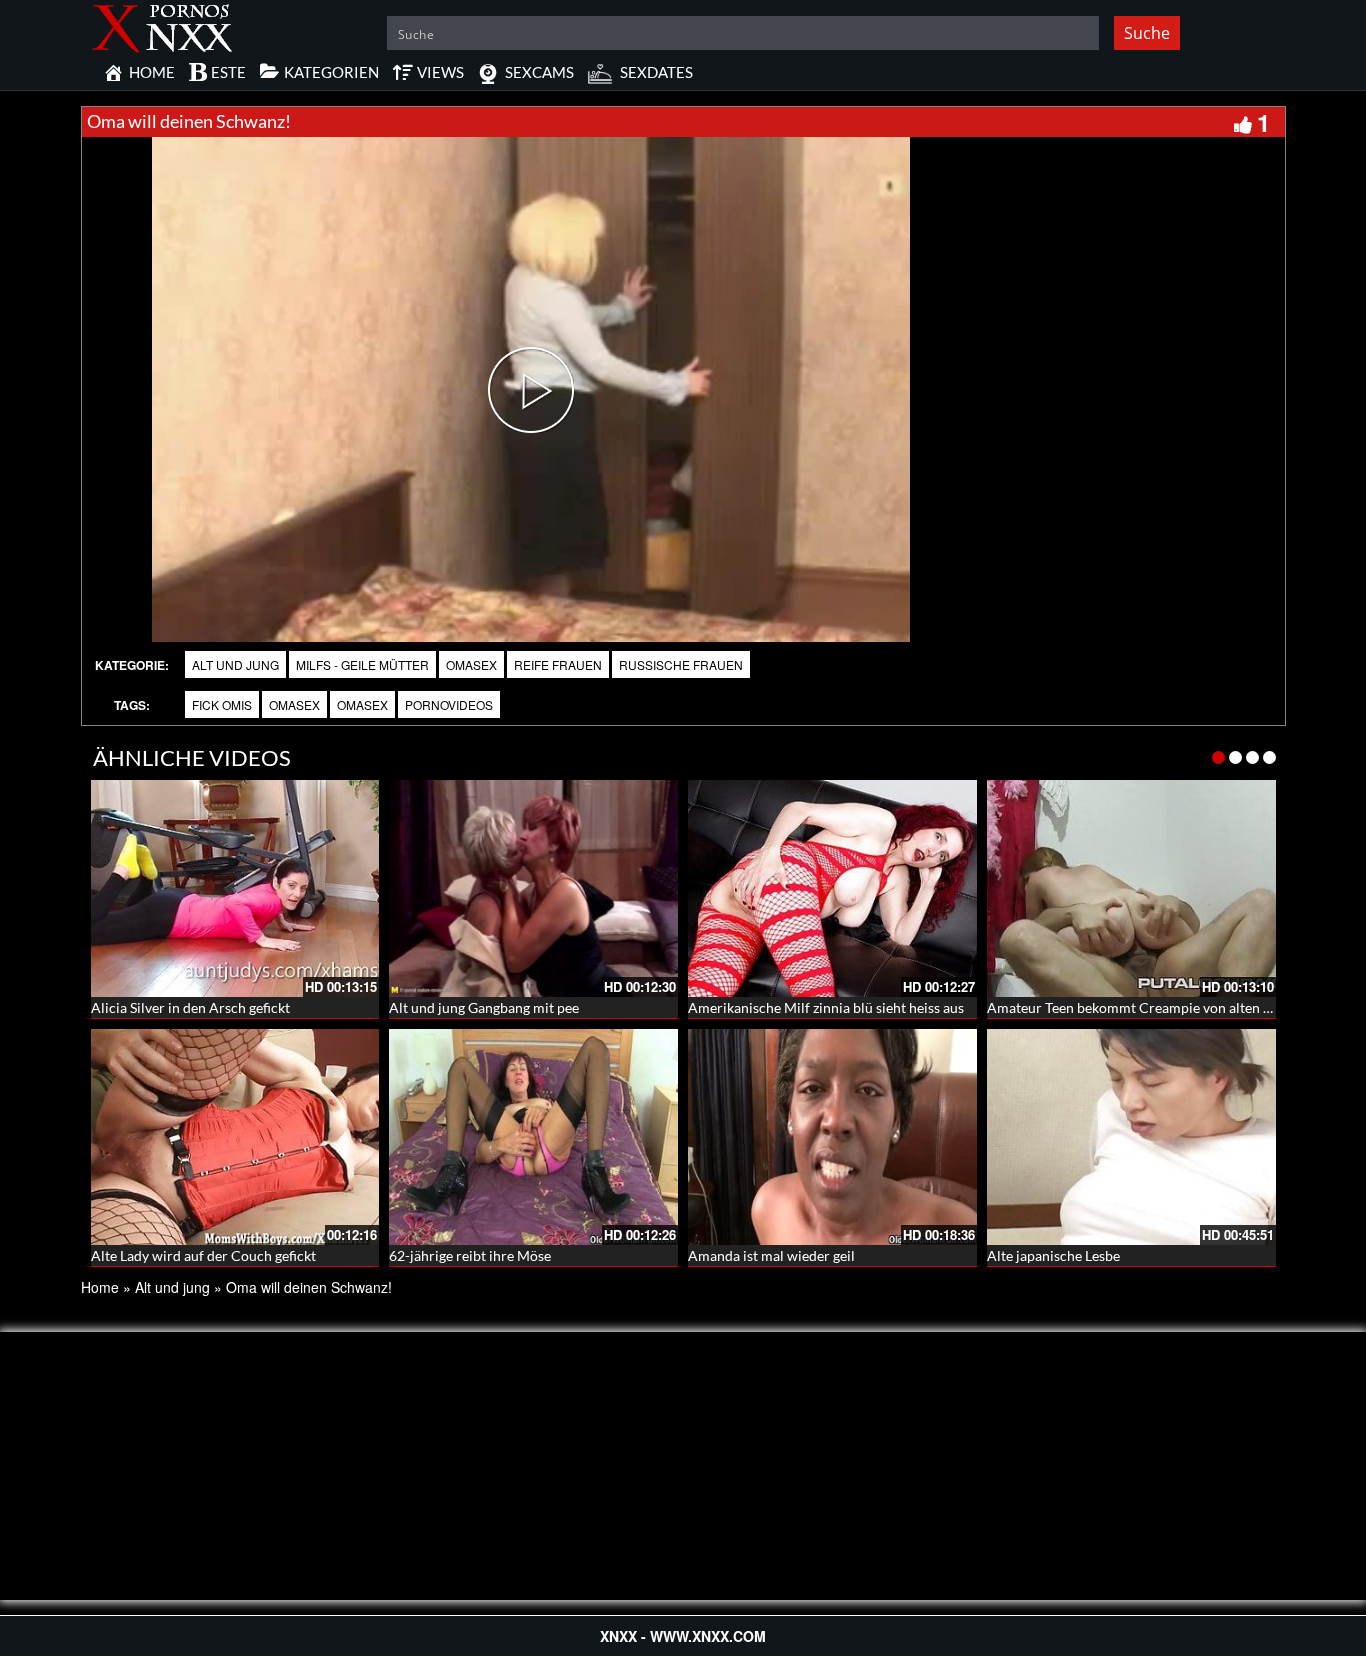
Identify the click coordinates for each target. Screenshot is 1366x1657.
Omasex (471, 664)
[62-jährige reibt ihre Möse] (533, 1137)
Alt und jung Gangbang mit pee (484, 1007)
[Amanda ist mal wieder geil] (832, 1137)
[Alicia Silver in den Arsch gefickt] (235, 888)
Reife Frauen (558, 664)
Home (100, 1287)
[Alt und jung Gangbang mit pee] (533, 888)
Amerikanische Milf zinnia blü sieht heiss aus (826, 1007)
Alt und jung (235, 664)
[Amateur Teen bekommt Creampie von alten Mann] (1131, 888)
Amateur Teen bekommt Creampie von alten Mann (1143, 1007)
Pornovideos (449, 704)
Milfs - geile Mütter (362, 664)
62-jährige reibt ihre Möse (470, 1255)
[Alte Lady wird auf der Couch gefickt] (235, 1137)
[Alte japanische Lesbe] (1131, 1137)
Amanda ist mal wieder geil (771, 1255)
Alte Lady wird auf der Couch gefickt (203, 1255)
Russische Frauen (681, 664)
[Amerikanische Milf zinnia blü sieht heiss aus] (832, 888)
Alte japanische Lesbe (1053, 1255)
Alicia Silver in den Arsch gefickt (190, 1007)
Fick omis (222, 704)
